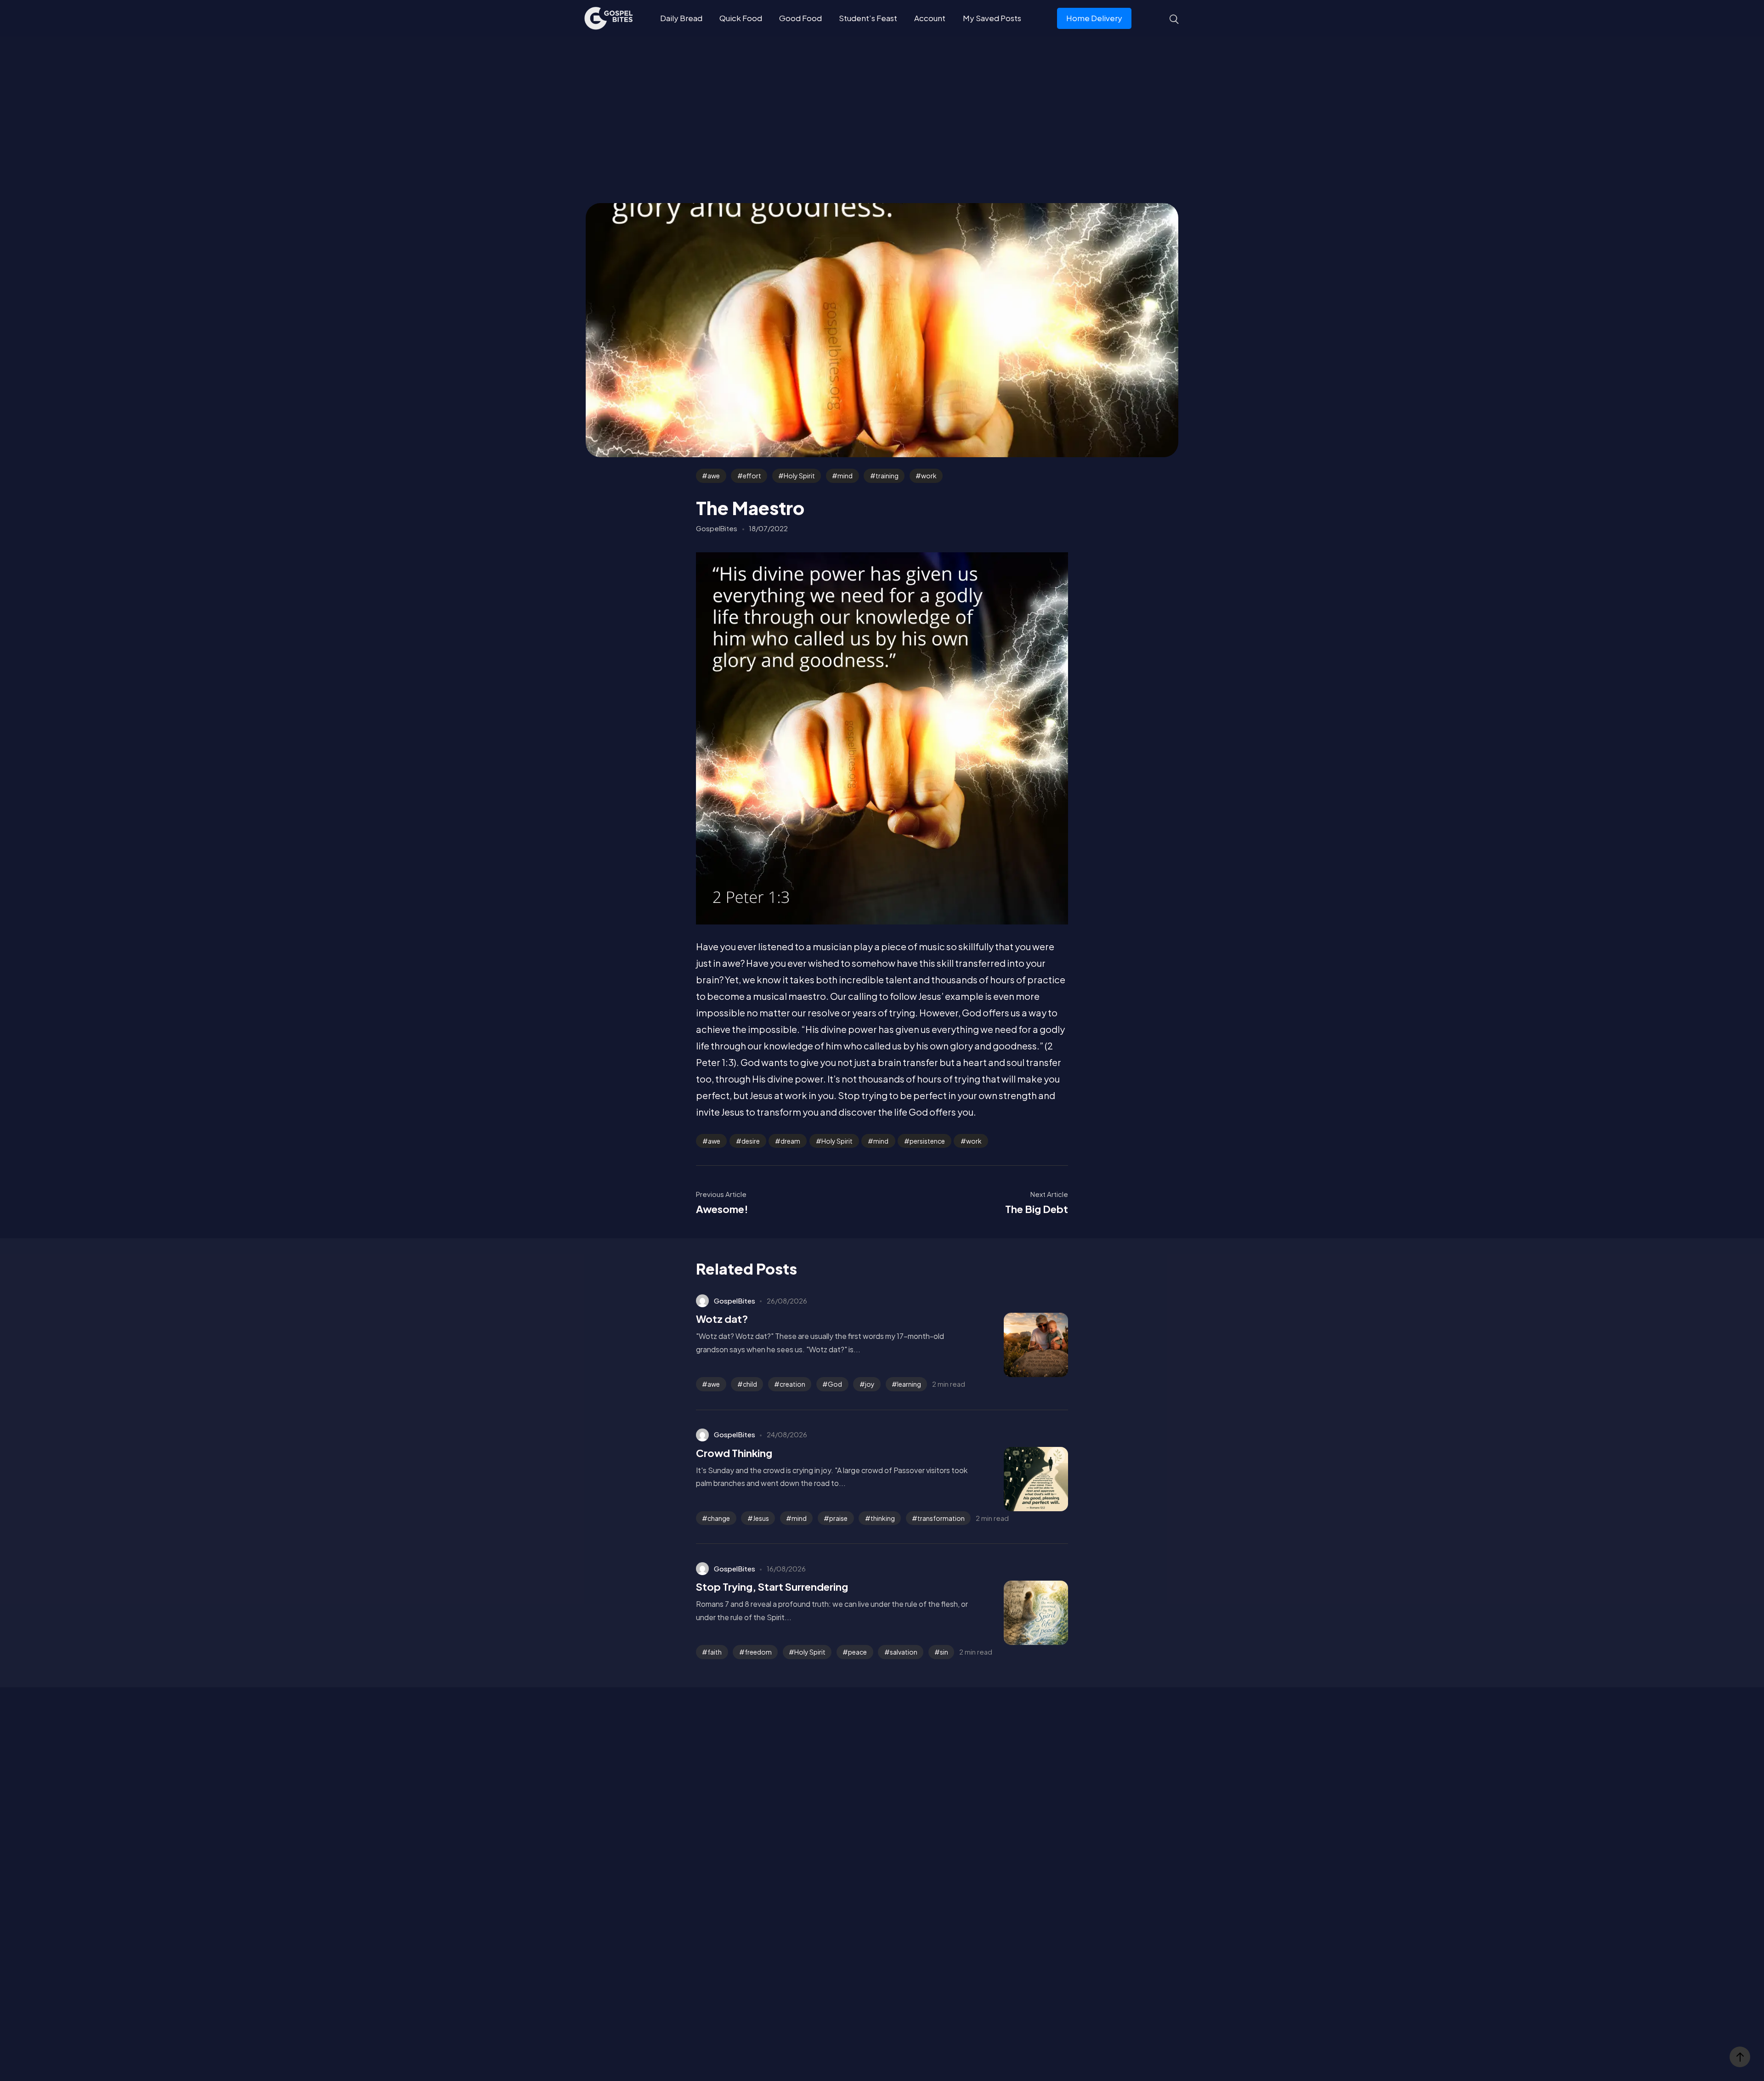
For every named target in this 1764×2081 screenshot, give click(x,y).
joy (870, 1384)
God (835, 1384)
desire (751, 1141)
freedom (758, 1652)
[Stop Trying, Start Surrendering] (1022, 1613)
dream (790, 1141)
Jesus (761, 1518)
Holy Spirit (799, 476)
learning (909, 1384)
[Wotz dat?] (1022, 1345)
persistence (927, 1141)
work (929, 476)
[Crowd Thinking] (1022, 1479)
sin (944, 1652)
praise (838, 1518)
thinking (883, 1518)
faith (715, 1652)
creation (792, 1384)
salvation (904, 1652)
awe (714, 476)
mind (845, 476)
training (887, 476)
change (719, 1518)
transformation (941, 1518)
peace (857, 1652)
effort (752, 476)
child (750, 1384)
